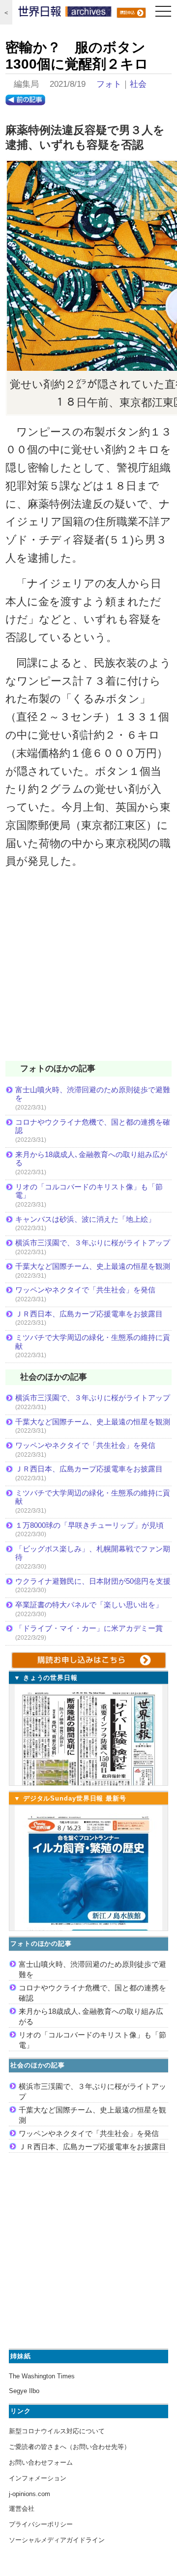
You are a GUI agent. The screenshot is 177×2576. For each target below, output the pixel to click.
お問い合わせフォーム (41, 2462)
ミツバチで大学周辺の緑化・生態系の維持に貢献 (93, 1342)
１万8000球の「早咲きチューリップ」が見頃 (89, 1525)
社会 (138, 84)
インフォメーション (38, 2478)
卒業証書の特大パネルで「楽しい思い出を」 (89, 1605)
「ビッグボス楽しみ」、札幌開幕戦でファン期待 (93, 1553)
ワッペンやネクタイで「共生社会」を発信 (85, 1290)
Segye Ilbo (24, 2391)
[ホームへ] (65, 14)
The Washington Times (42, 2376)
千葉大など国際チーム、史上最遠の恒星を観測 (93, 1266)
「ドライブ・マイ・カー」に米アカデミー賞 (89, 1628)
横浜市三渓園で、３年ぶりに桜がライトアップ (93, 1243)
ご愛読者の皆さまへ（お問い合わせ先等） (70, 2447)
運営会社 (22, 2509)
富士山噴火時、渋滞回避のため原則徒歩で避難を (93, 1094)
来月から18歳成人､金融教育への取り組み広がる (91, 1159)
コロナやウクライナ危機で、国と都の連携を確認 (93, 1126)
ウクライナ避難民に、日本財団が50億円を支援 (93, 1581)
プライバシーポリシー (41, 2524)
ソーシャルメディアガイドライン (57, 2540)
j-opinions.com (29, 2494)
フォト (109, 84)
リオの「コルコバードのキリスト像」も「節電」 (89, 1191)
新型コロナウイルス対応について (57, 2431)
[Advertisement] (88, 971)
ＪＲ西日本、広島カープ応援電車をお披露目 (89, 1314)
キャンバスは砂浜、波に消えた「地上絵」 (85, 1219)
